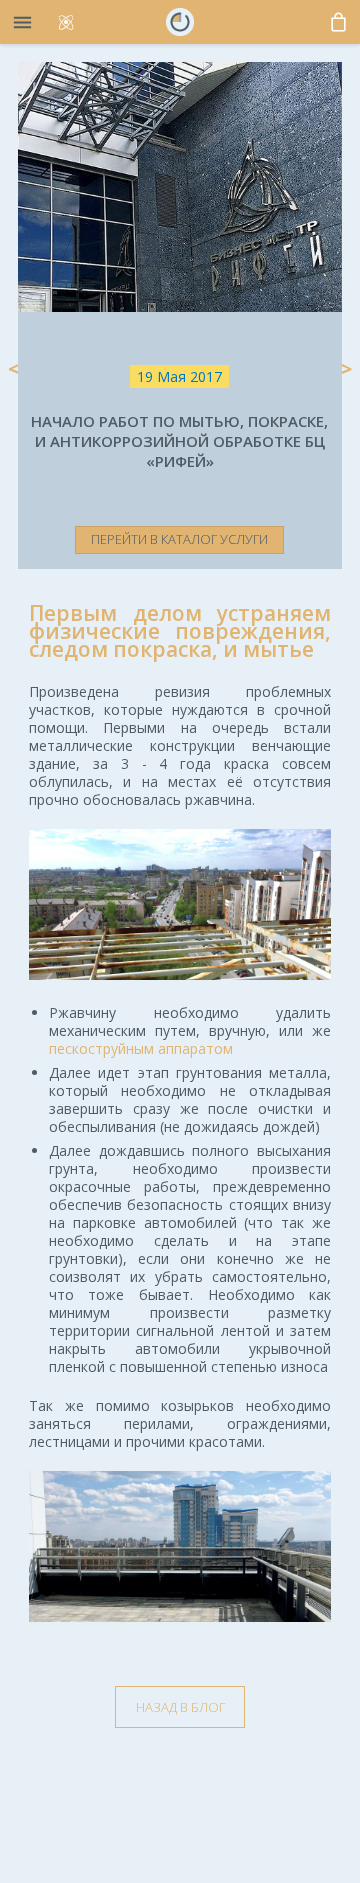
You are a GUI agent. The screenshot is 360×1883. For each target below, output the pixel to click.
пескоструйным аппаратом (141, 1048)
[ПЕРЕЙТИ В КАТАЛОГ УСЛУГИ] (179, 480)
